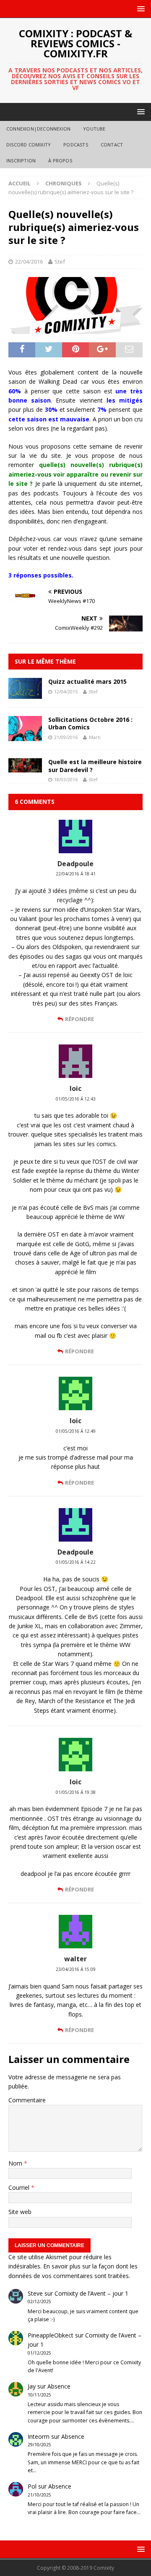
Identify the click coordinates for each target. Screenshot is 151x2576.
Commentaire (27, 2100)
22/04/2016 (29, 262)
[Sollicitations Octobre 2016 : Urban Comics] (25, 736)
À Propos (60, 160)
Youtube (94, 129)
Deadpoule (75, 864)
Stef (60, 262)
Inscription (21, 160)
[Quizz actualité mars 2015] (25, 694)
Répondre (79, 1019)
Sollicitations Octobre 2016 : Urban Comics (90, 723)
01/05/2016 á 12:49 (76, 1431)
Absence (59, 2386)
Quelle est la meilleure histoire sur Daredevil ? (95, 766)
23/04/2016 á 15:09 (76, 1969)
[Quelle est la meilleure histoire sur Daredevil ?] (25, 768)
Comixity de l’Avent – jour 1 (91, 2293)
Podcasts (76, 145)
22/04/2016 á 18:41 (76, 874)
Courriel (20, 2187)
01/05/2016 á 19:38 (76, 1792)
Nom (16, 2163)
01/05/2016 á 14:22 (76, 1562)
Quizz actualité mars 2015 (87, 681)
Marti (95, 737)
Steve (35, 2293)
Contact (112, 145)
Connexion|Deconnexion (38, 129)
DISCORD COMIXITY (29, 145)
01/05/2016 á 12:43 (76, 1099)
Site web (20, 2212)
